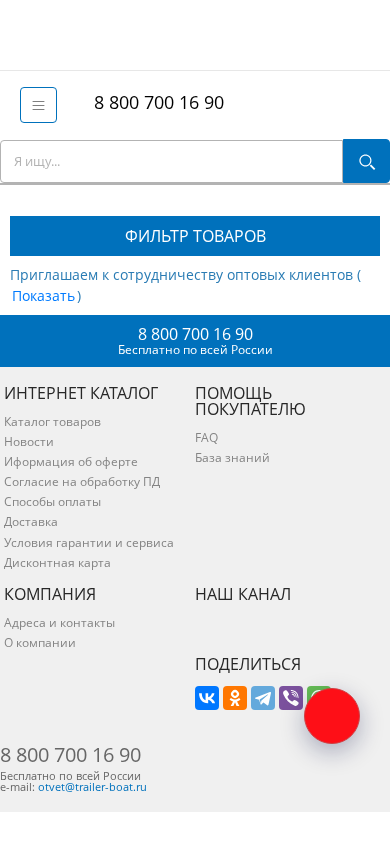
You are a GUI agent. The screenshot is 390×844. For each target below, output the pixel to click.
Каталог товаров (52, 421)
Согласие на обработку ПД (82, 481)
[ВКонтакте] (207, 698)
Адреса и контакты (59, 622)
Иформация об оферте (71, 461)
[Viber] (291, 698)
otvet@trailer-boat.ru (92, 786)
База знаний (232, 457)
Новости (29, 441)
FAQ (206, 437)
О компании (40, 642)
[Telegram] (263, 698)
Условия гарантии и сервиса (89, 542)
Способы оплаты (52, 501)
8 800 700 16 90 (154, 102)
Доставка (31, 521)
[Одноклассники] (235, 698)
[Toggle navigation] (38, 105)
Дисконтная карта (57, 562)
